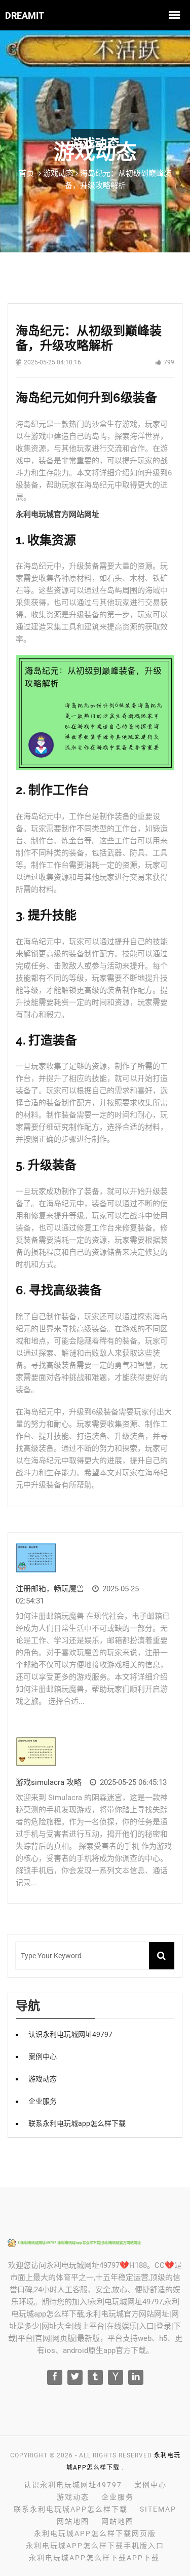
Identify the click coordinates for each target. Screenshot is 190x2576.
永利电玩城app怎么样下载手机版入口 (95, 2546)
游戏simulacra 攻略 (49, 1782)
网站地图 (73, 2521)
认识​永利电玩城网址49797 (70, 2034)
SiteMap (158, 2509)
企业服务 (43, 2101)
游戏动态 (43, 2079)
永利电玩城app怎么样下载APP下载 (94, 2558)
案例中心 (43, 2057)
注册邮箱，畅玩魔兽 (50, 1589)
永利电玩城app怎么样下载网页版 (95, 2533)
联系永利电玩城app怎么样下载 (77, 2123)
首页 (26, 173)
